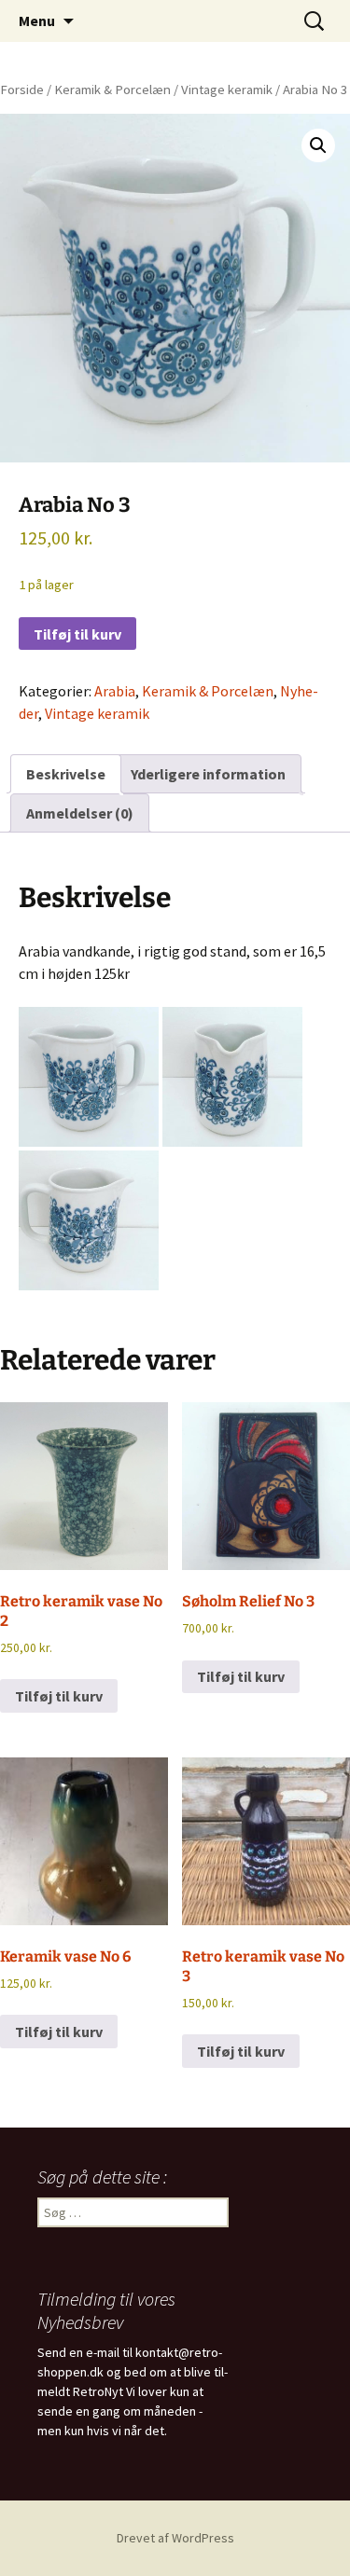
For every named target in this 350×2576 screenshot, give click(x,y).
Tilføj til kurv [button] (59, 1696)
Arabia (115, 691)
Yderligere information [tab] (208, 774)
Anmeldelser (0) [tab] (80, 813)
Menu (37, 21)
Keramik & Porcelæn (112, 90)
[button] (318, 145)
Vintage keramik (227, 90)
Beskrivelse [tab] (66, 774)
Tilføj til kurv (77, 634)
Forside (22, 90)
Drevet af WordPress (175, 2538)
